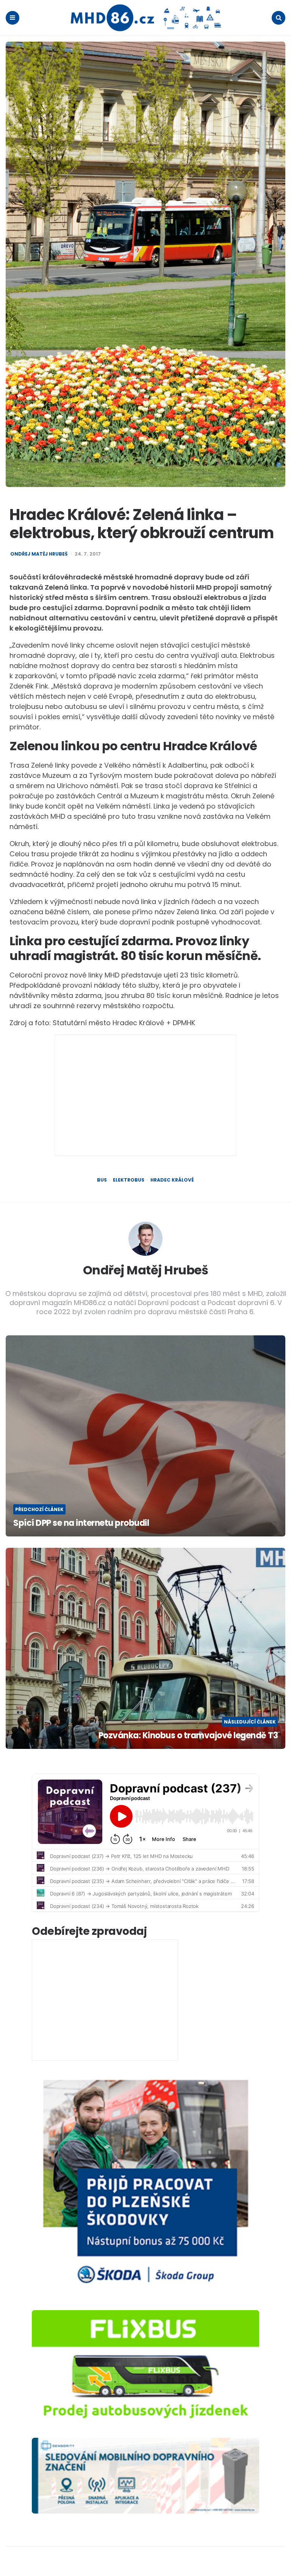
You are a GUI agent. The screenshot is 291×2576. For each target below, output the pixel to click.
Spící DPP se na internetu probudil (81, 1523)
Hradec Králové (172, 1180)
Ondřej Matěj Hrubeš (39, 554)
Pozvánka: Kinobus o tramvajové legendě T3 (188, 1736)
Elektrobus (129, 1180)
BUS (102, 1180)
